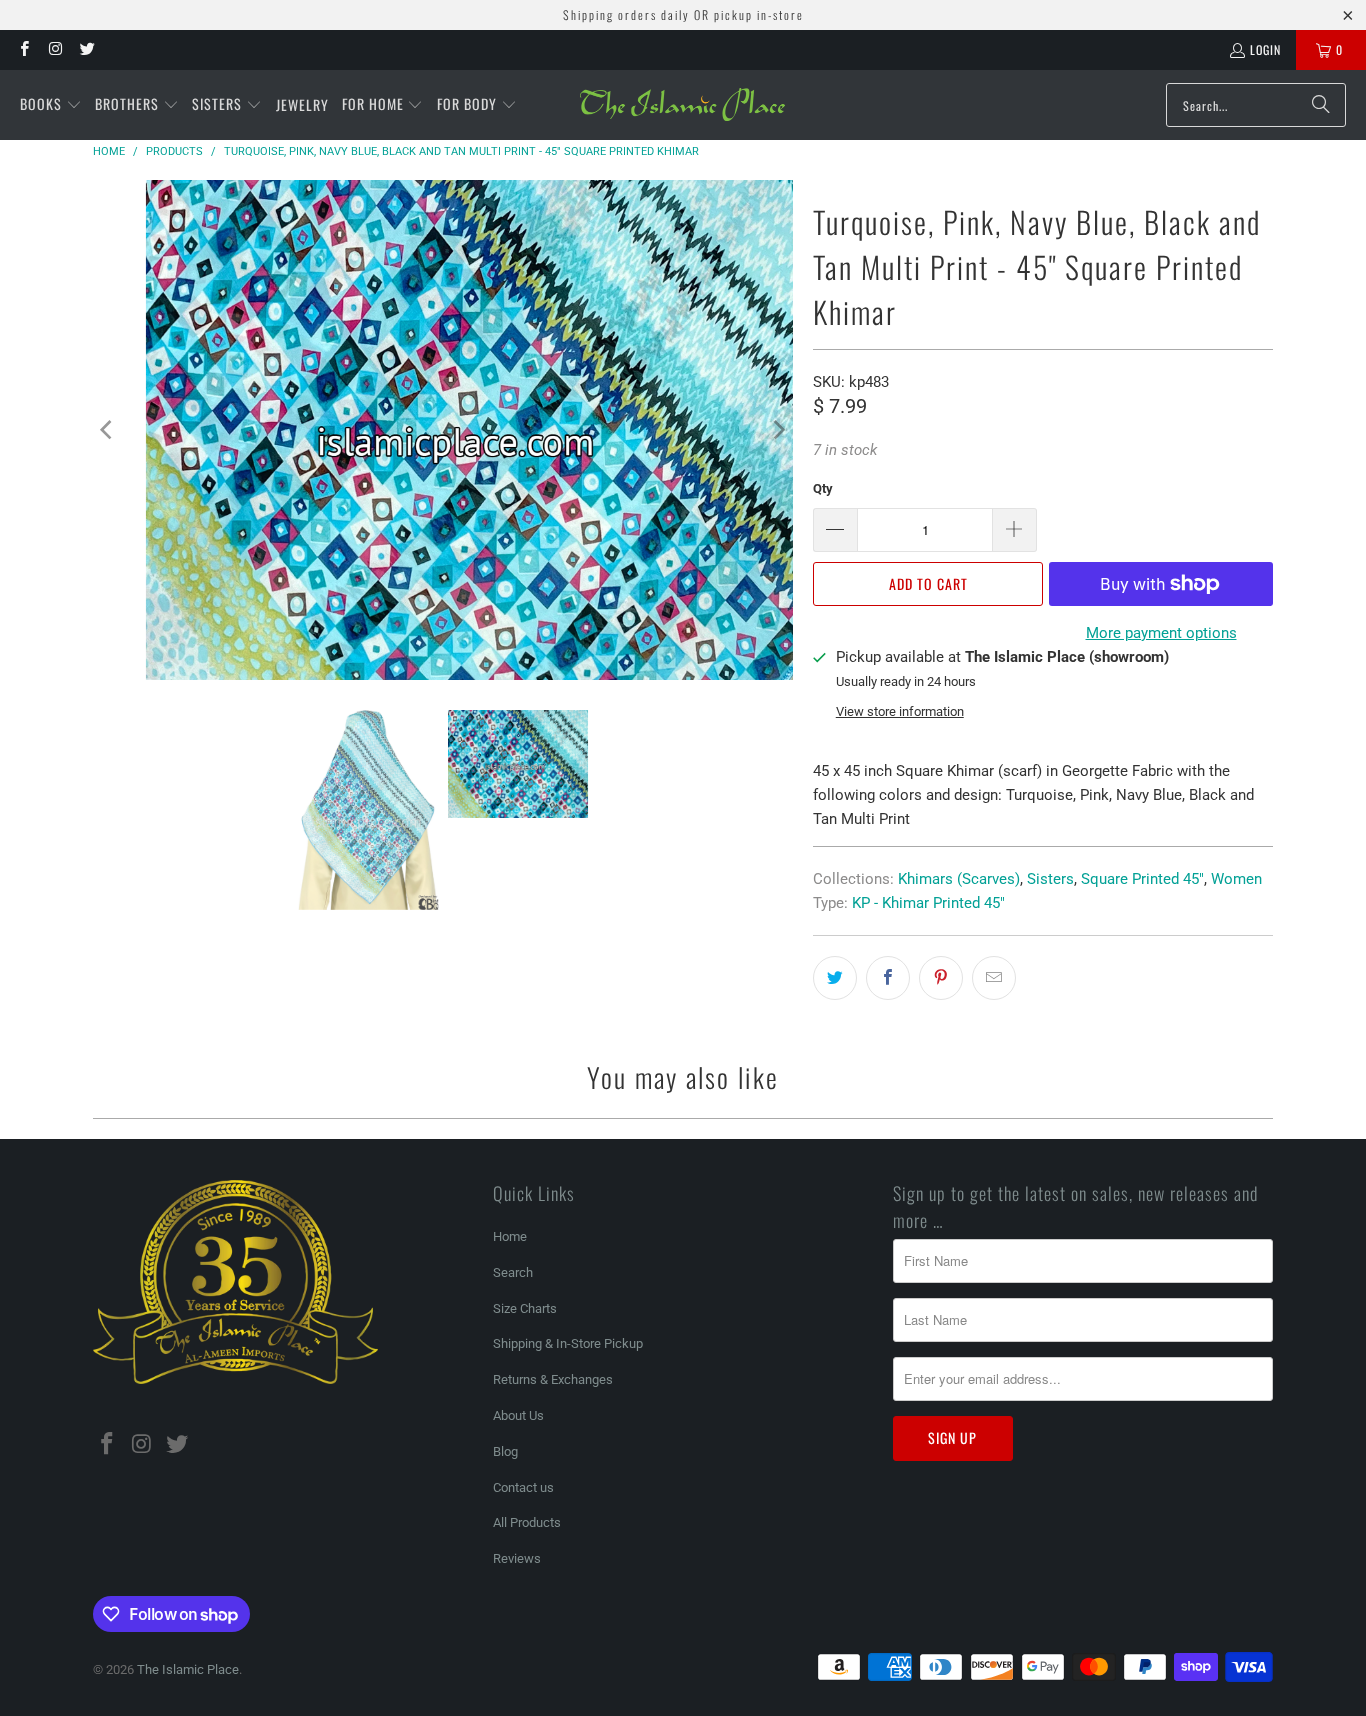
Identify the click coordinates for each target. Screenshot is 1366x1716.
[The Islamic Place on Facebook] (23, 49)
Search (513, 1272)
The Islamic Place (188, 1669)
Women (1236, 879)
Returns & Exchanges (553, 1379)
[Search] (1321, 105)
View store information (900, 711)
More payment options (1161, 633)
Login (1265, 49)
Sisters (1050, 879)
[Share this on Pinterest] (941, 978)
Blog (505, 1451)
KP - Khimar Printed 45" (928, 903)
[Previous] (108, 430)
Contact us (523, 1487)
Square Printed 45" (1142, 879)
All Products (527, 1522)
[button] (51, 105)
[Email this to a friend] (994, 978)
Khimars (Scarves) (959, 879)
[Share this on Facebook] (888, 978)
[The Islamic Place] (682, 105)
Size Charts (525, 1308)
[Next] (778, 430)
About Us (518, 1415)
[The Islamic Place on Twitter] (86, 49)
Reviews (517, 1558)
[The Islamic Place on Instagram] (54, 49)
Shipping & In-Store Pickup (568, 1343)
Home (510, 1236)
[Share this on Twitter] (835, 978)
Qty (823, 488)
